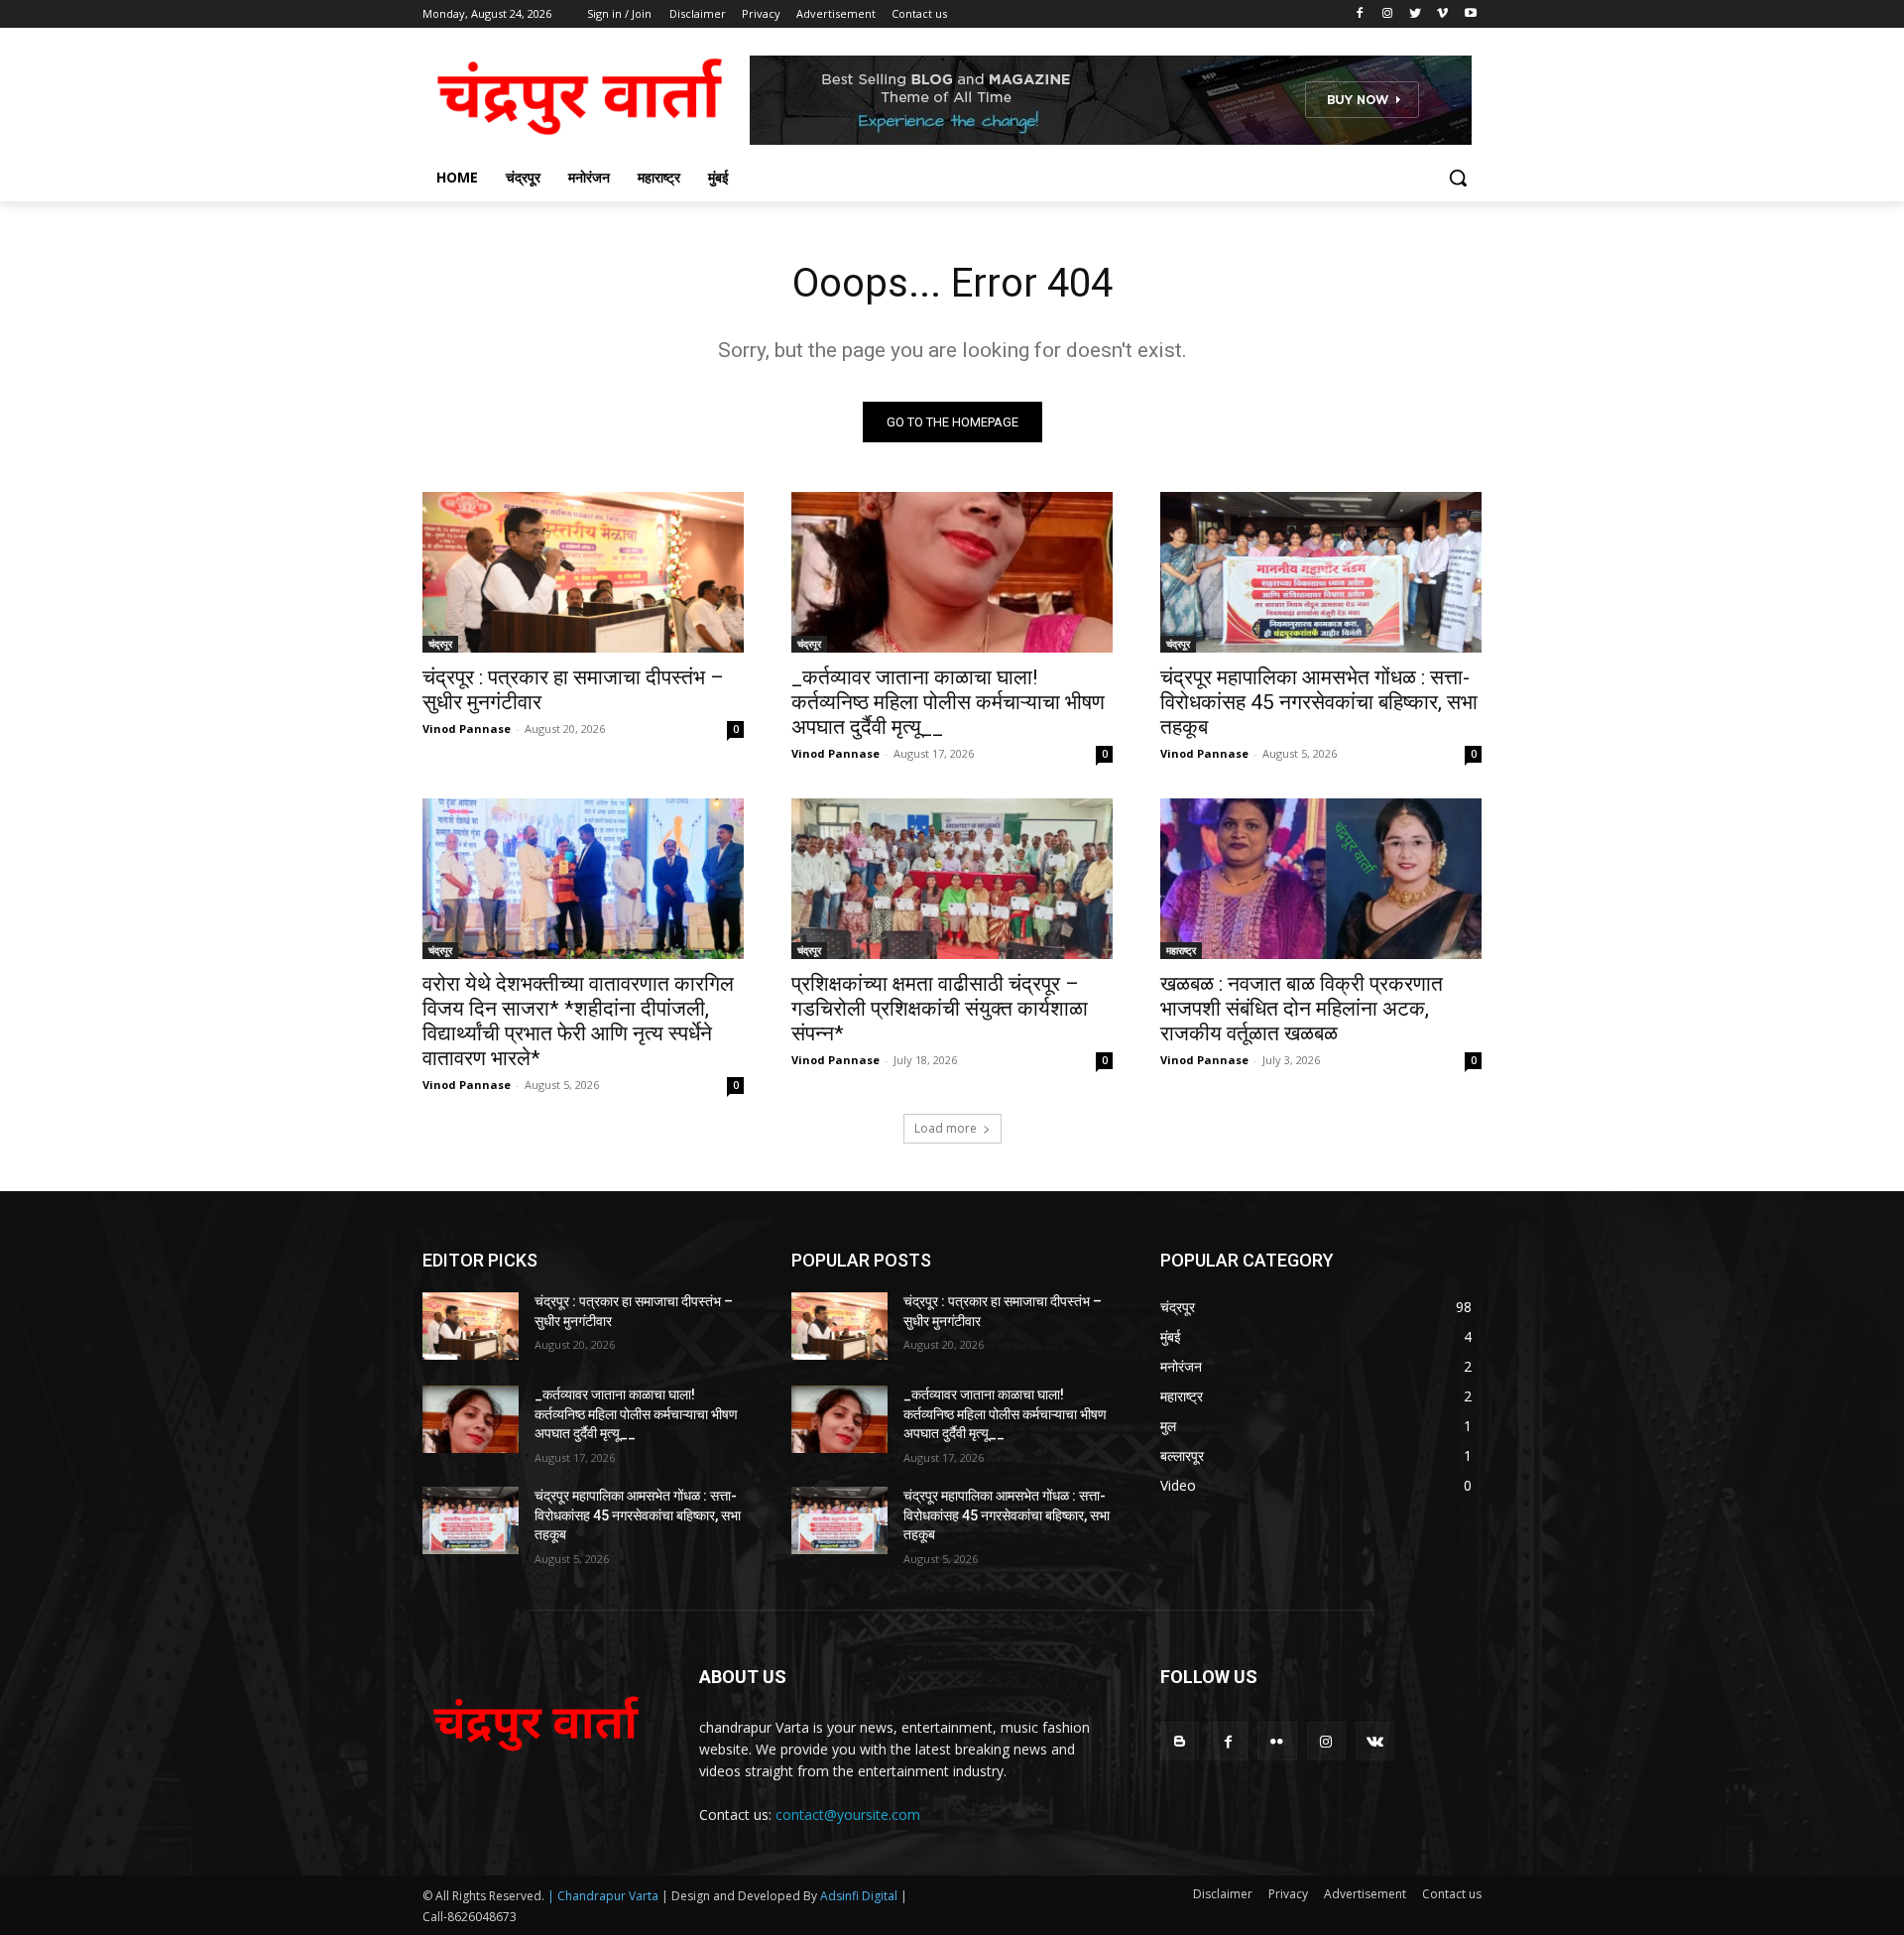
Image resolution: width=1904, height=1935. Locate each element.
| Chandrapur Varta (603, 1896)
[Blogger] (1180, 1741)
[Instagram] (1388, 14)
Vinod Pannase (467, 728)
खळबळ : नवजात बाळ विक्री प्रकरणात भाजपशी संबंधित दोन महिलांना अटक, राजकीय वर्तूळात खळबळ (1302, 1009)
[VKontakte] (1375, 1741)
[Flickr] (1277, 1741)
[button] (1458, 178)
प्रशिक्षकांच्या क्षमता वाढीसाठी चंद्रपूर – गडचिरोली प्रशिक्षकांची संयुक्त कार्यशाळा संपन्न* (940, 1009)
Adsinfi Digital (860, 1896)
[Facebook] (1360, 14)
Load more (946, 1128)
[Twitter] (1416, 14)
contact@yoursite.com (848, 1814)
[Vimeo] (1442, 14)
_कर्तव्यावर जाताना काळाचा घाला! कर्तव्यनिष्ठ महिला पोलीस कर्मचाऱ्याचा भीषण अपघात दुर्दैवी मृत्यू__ (948, 702)
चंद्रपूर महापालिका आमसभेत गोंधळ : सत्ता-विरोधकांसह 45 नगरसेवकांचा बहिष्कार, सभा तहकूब (1319, 702)
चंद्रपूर (440, 644)
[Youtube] (1470, 14)
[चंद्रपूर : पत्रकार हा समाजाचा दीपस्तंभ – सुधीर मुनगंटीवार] (583, 572)
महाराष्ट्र (1181, 950)
